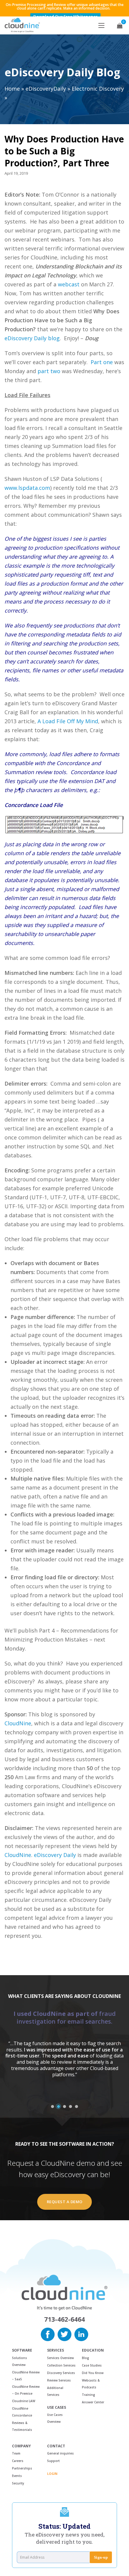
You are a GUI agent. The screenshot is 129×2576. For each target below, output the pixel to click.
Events (17, 2476)
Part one (102, 362)
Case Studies (92, 2365)
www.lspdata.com (27, 488)
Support (53, 2461)
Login (52, 2474)
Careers (18, 2461)
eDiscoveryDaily (46, 89)
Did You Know (93, 2373)
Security (18, 2483)
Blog (85, 2358)
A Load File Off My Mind (68, 721)
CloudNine (18, 1723)
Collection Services (61, 2365)
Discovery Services (61, 2373)
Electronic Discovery (98, 89)
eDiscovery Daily (55, 1855)
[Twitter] (64, 2334)
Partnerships (22, 2468)
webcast (69, 284)
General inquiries (60, 2453)
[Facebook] (48, 2334)
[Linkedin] (81, 2334)
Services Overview (60, 2358)
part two (49, 371)
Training (88, 2395)
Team (16, 2453)
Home (12, 89)
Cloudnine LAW (24, 2401)
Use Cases (57, 2408)
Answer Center (93, 2402)
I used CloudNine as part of (65, 2018)
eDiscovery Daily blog (32, 338)
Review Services (59, 2380)
